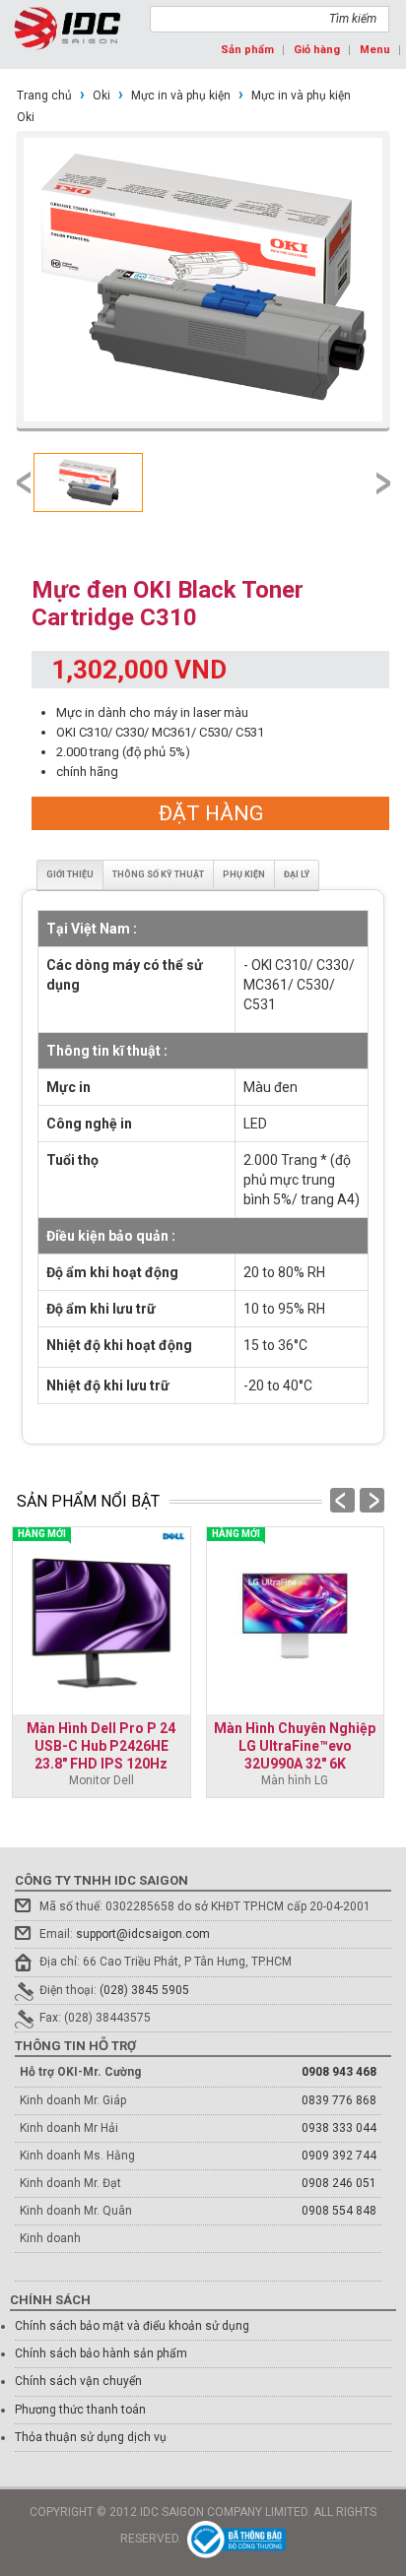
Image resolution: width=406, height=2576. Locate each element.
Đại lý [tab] (297, 874)
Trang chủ (44, 96)
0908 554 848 (339, 2211)
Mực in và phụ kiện (181, 96)
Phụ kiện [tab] (244, 874)
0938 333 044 (339, 2128)
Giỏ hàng (317, 50)
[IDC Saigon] (68, 28)
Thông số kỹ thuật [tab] (158, 874)
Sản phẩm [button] (247, 50)
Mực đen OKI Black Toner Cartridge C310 (168, 604)
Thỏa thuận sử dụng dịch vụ (91, 2437)
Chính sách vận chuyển (78, 2381)
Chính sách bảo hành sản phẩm (101, 2353)
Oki (101, 96)
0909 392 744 (339, 2156)
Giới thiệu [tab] (70, 874)
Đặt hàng (211, 813)
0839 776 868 (339, 2100)
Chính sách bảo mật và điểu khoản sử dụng (132, 2326)
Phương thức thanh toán (80, 2410)
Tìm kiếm (353, 19)
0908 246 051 (339, 2183)
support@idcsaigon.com (143, 1934)
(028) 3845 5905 (144, 1990)
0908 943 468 (339, 2072)
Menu (375, 50)
